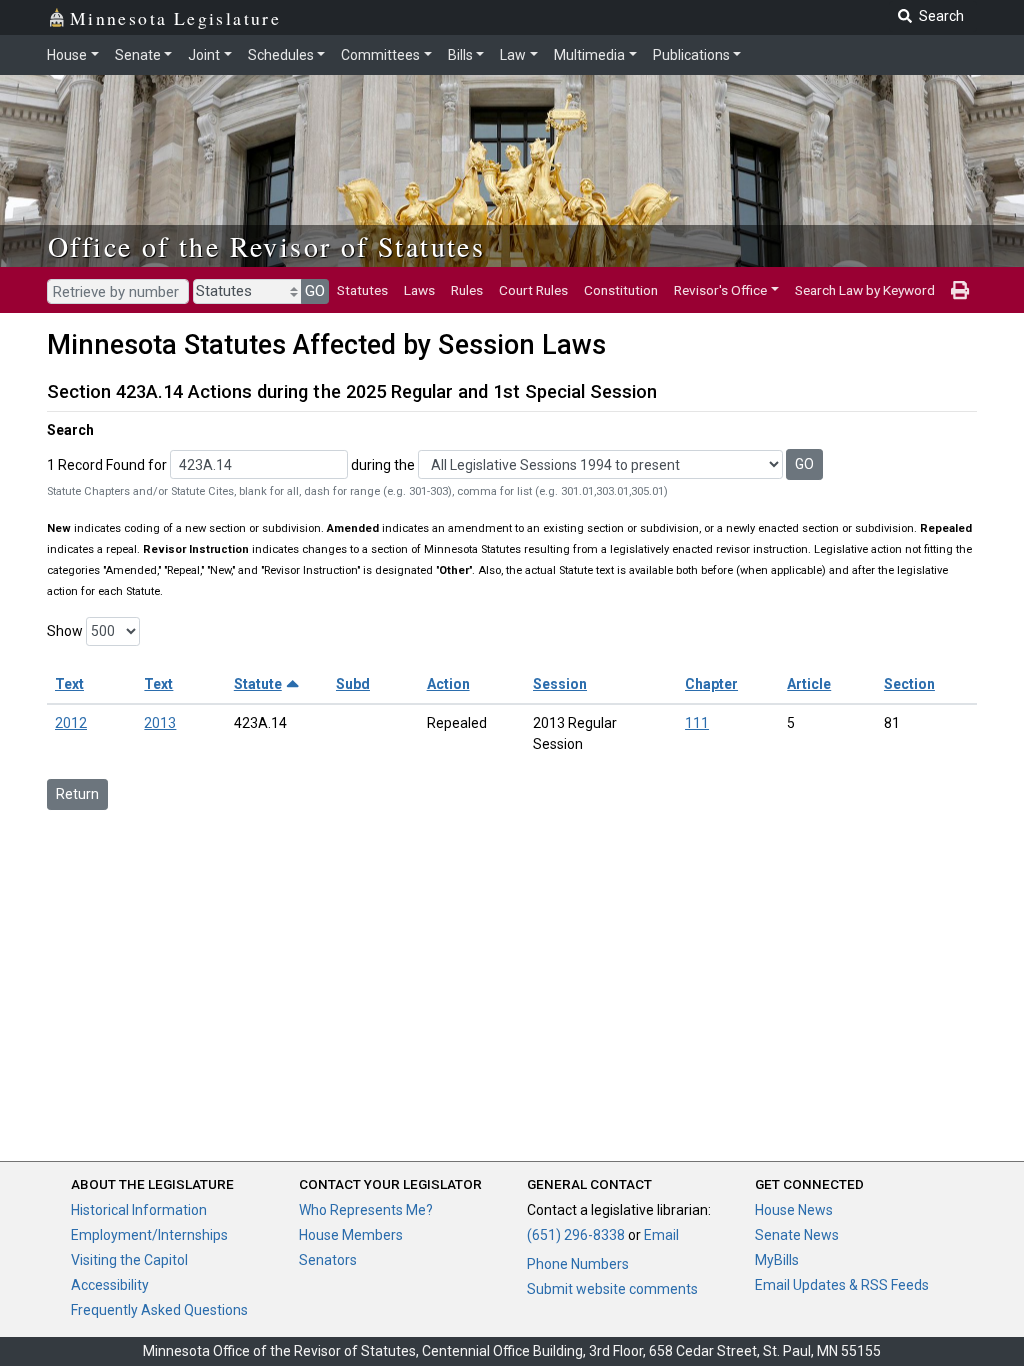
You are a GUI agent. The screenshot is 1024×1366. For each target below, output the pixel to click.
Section (909, 684)
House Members (351, 1235)
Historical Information (139, 1210)
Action (448, 684)
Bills (460, 55)
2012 (71, 723)
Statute (258, 684)
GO (315, 291)
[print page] (960, 290)
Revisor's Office (720, 290)
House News (794, 1210)
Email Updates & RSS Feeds (842, 1285)
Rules (467, 290)
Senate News (797, 1235)
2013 (160, 723)
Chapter (711, 684)
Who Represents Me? (366, 1210)
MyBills (777, 1260)
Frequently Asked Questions (159, 1310)
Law (513, 55)
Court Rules (533, 290)
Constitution (621, 290)
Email (661, 1235)
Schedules (281, 55)
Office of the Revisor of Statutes (266, 246)
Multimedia (589, 55)
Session (560, 684)
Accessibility (110, 1285)
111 (697, 723)
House (67, 55)
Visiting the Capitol (129, 1260)
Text (69, 684)
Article (809, 684)
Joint (204, 55)
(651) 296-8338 (576, 1235)
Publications (691, 55)
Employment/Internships (149, 1235)
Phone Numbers (578, 1264)
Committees (380, 55)
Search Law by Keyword (865, 290)
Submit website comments (612, 1289)
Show (65, 631)
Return (77, 794)
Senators (328, 1260)
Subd (353, 684)
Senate (138, 55)
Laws (419, 290)
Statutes (362, 290)
